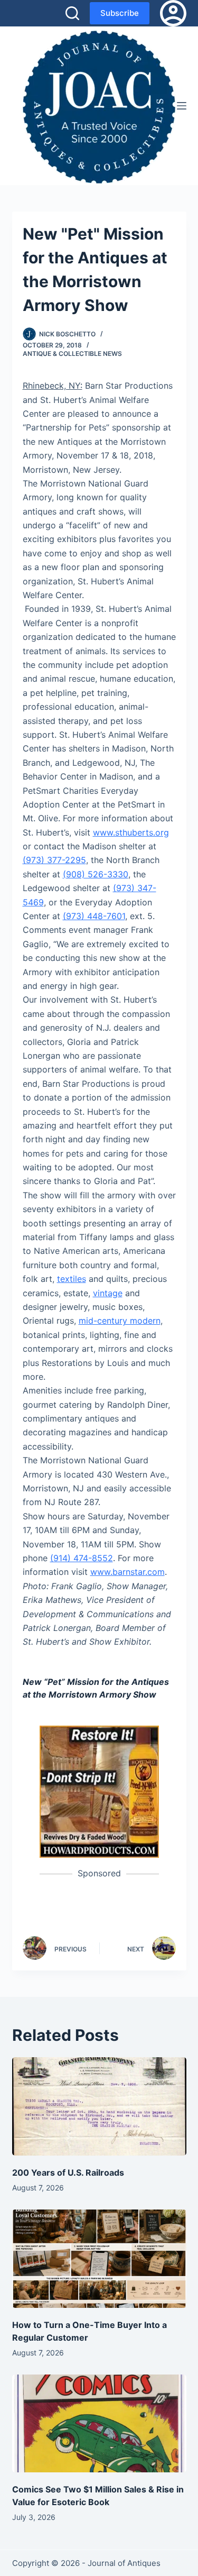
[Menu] (182, 106)
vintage (108, 1293)
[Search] (72, 13)
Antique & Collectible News (72, 354)
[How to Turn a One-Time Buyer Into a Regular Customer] (99, 2259)
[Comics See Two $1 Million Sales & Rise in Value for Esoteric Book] (99, 2424)
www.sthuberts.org (131, 832)
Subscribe (120, 13)
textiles (72, 1279)
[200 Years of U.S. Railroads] (99, 2106)
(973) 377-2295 (54, 860)
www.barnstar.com (128, 1572)
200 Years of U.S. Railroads (68, 2172)
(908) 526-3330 (96, 874)
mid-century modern (120, 1321)
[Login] (173, 13)
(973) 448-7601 (94, 916)
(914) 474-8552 (82, 1558)
